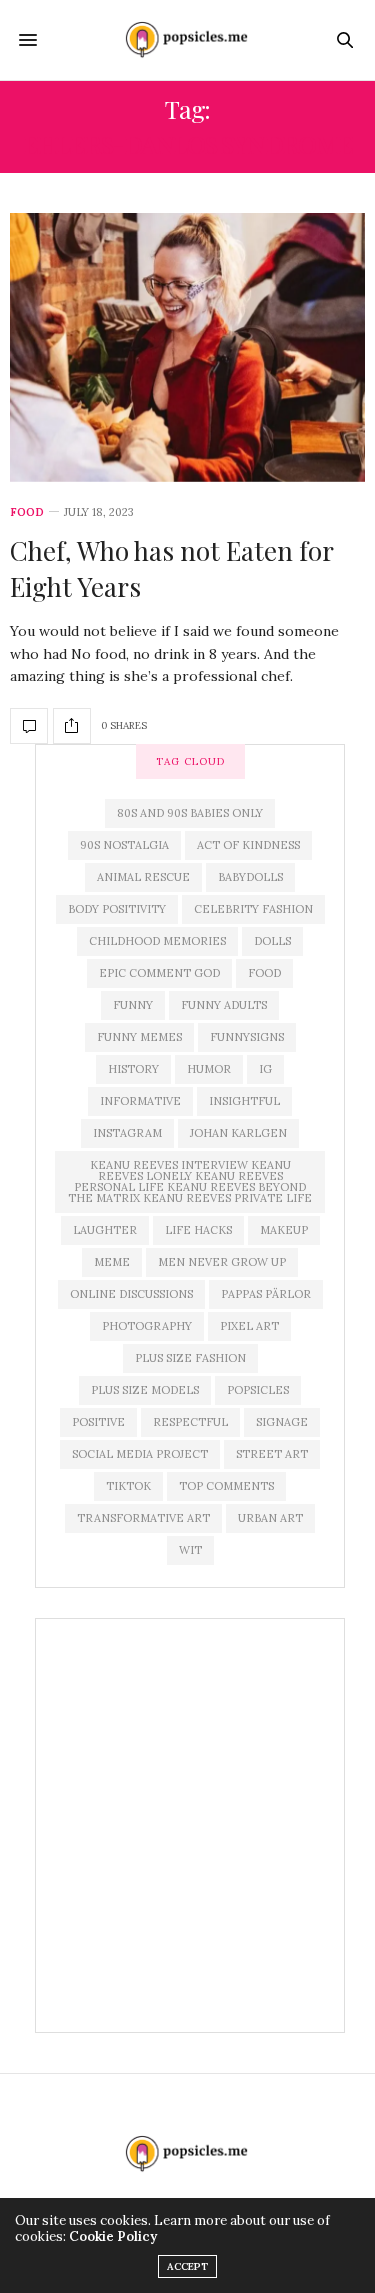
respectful (190, 1422)
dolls (272, 941)
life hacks (198, 1230)
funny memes (139, 1037)
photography (147, 1326)
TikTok (128, 1486)
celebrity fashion (253, 909)
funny (133, 1005)
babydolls (250, 877)
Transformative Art (143, 1518)
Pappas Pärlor (266, 1294)
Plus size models (145, 1390)
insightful (244, 1101)
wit (190, 1550)
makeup (284, 1230)
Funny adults (224, 1005)
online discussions (131, 1294)
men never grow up (222, 1262)
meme (112, 1262)
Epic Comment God (159, 973)
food (264, 973)
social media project (140, 1454)
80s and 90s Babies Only (190, 813)
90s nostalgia (124, 845)
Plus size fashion (190, 1358)
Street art (272, 1454)
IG (265, 1069)
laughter (105, 1230)
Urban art (270, 1518)
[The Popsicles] (188, 40)
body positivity (117, 909)
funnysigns (247, 1037)
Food (27, 512)
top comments (226, 1486)
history (133, 1069)
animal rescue (143, 877)
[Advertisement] (187, 1825)
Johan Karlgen (238, 1133)
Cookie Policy (113, 2236)
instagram (127, 1133)
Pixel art (249, 1326)
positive (98, 1422)
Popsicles (258, 1390)
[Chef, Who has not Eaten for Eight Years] (187, 347)
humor (209, 1069)
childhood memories (157, 941)
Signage (282, 1422)
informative (140, 1101)
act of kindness (248, 845)
